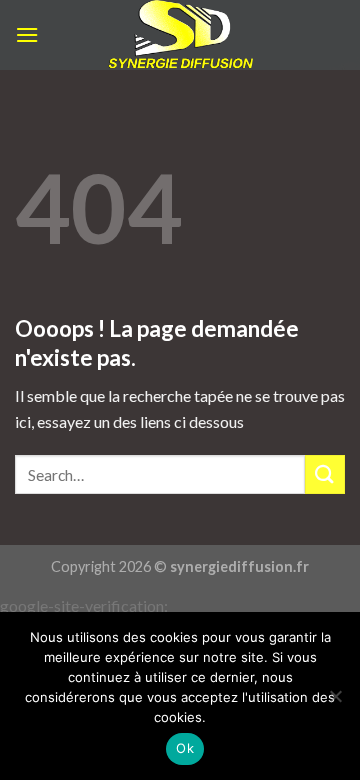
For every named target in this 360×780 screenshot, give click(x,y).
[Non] (335, 702)
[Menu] (27, 34)
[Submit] (325, 474)
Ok (185, 748)
